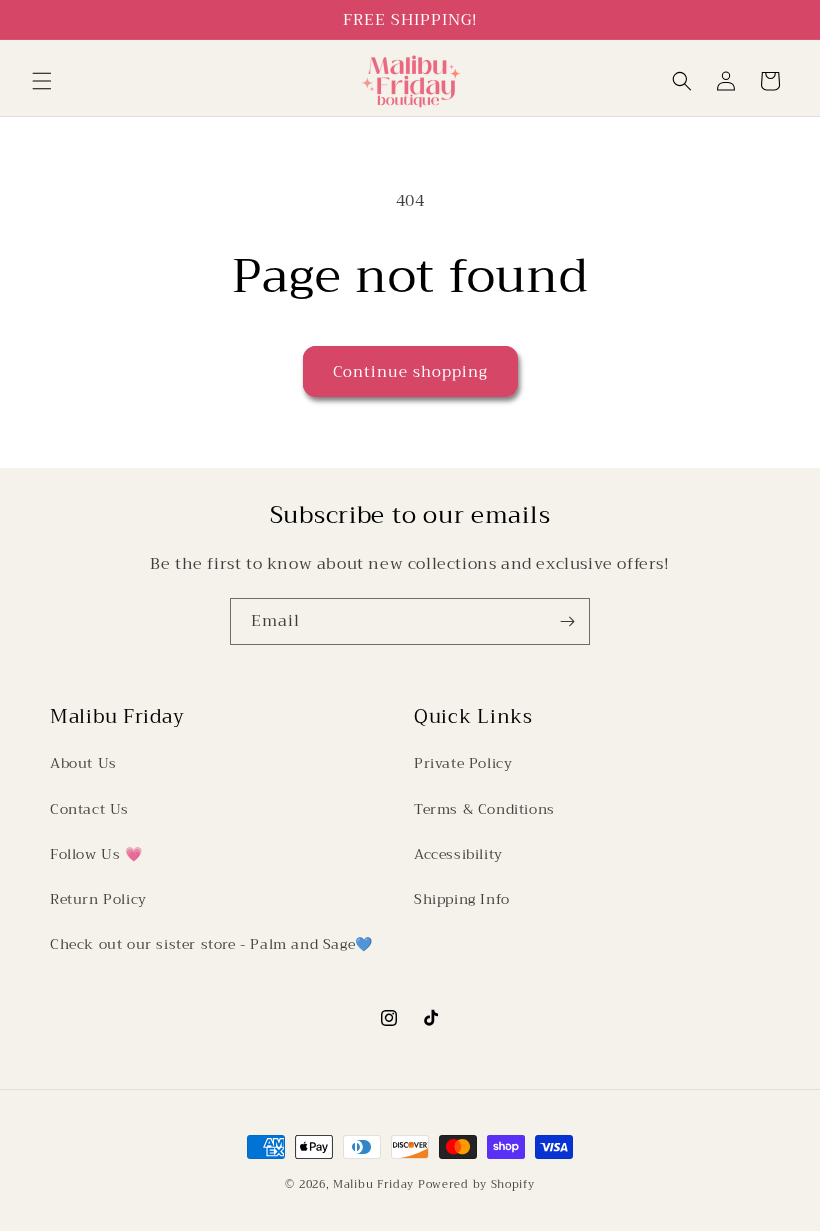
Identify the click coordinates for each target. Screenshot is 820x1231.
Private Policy (463, 763)
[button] (42, 81)
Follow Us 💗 (96, 854)
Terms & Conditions (484, 809)
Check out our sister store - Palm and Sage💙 (211, 944)
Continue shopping (410, 372)
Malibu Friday (373, 1184)
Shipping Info (462, 899)
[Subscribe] (567, 621)
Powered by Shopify (476, 1184)
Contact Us (89, 809)
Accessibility (458, 854)
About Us (83, 763)
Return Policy (98, 899)
